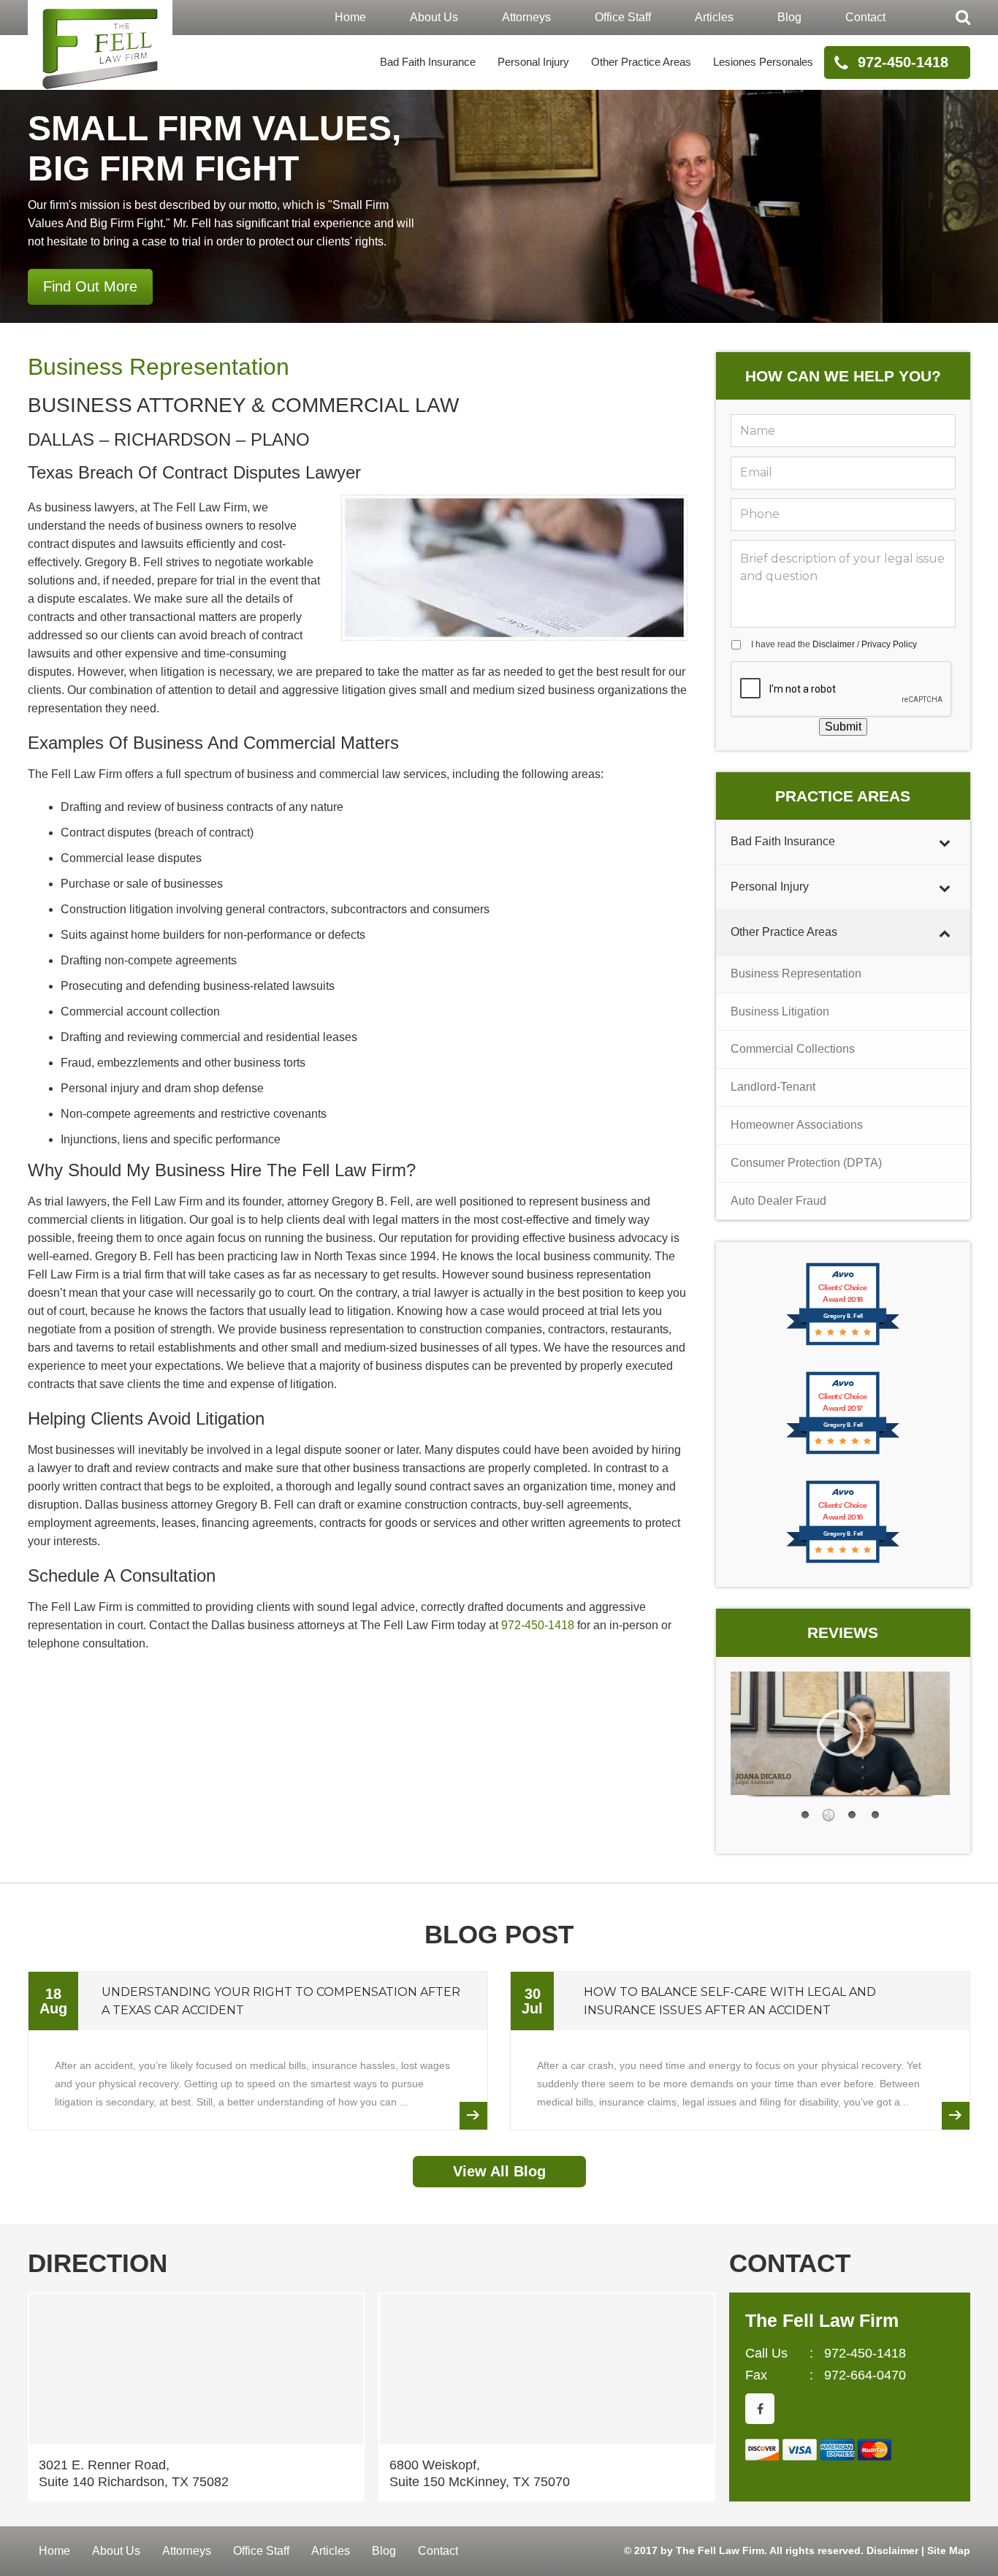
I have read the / (834, 644)
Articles (714, 17)
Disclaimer (834, 644)
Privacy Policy (889, 644)
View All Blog (499, 2171)
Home (350, 17)
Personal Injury (533, 62)
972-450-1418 (903, 62)
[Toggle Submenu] (945, 842)
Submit (843, 727)
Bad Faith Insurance (428, 62)
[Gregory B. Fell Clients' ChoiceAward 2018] (843, 1344)
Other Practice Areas (641, 62)
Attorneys (526, 17)
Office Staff (623, 17)
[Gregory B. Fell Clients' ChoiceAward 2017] (843, 1453)
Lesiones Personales (763, 62)
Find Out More (90, 286)
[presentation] (842, 690)
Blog (789, 17)
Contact (865, 17)
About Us (434, 17)
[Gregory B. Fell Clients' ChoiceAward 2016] (843, 1562)
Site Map (949, 2550)
